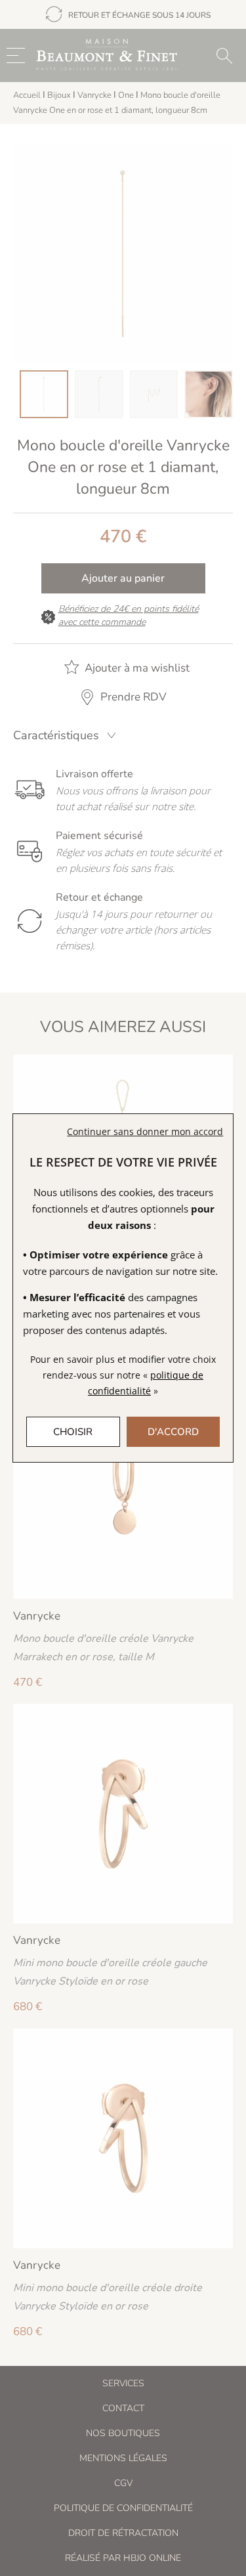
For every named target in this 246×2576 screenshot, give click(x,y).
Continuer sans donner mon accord (145, 1131)
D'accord (173, 1432)
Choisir (73, 1432)
